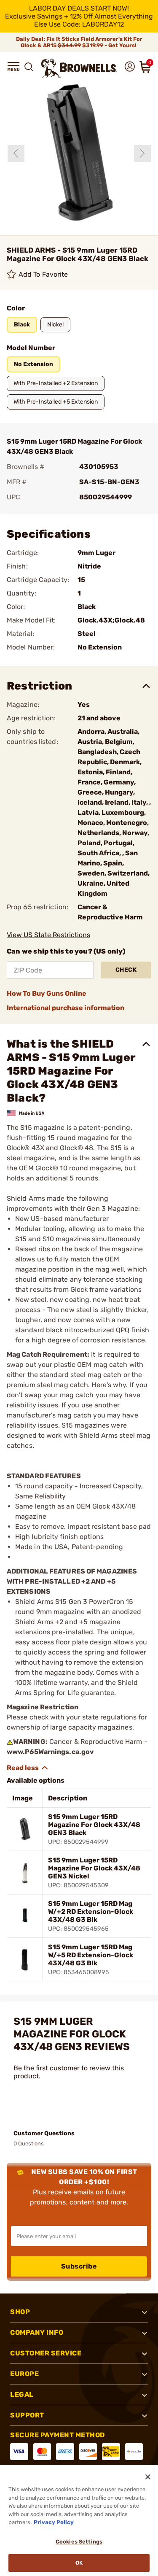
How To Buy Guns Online (47, 993)
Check (126, 970)
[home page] (79, 68)
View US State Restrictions (48, 935)
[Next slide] (142, 154)
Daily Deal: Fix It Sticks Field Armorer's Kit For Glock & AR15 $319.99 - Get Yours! (79, 42)
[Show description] (28, 1768)
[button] (13, 67)
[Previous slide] (16, 154)
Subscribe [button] (79, 2266)
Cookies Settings (79, 2542)
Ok (79, 2563)
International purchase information (66, 1008)
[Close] (148, 2477)
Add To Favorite (43, 274)
